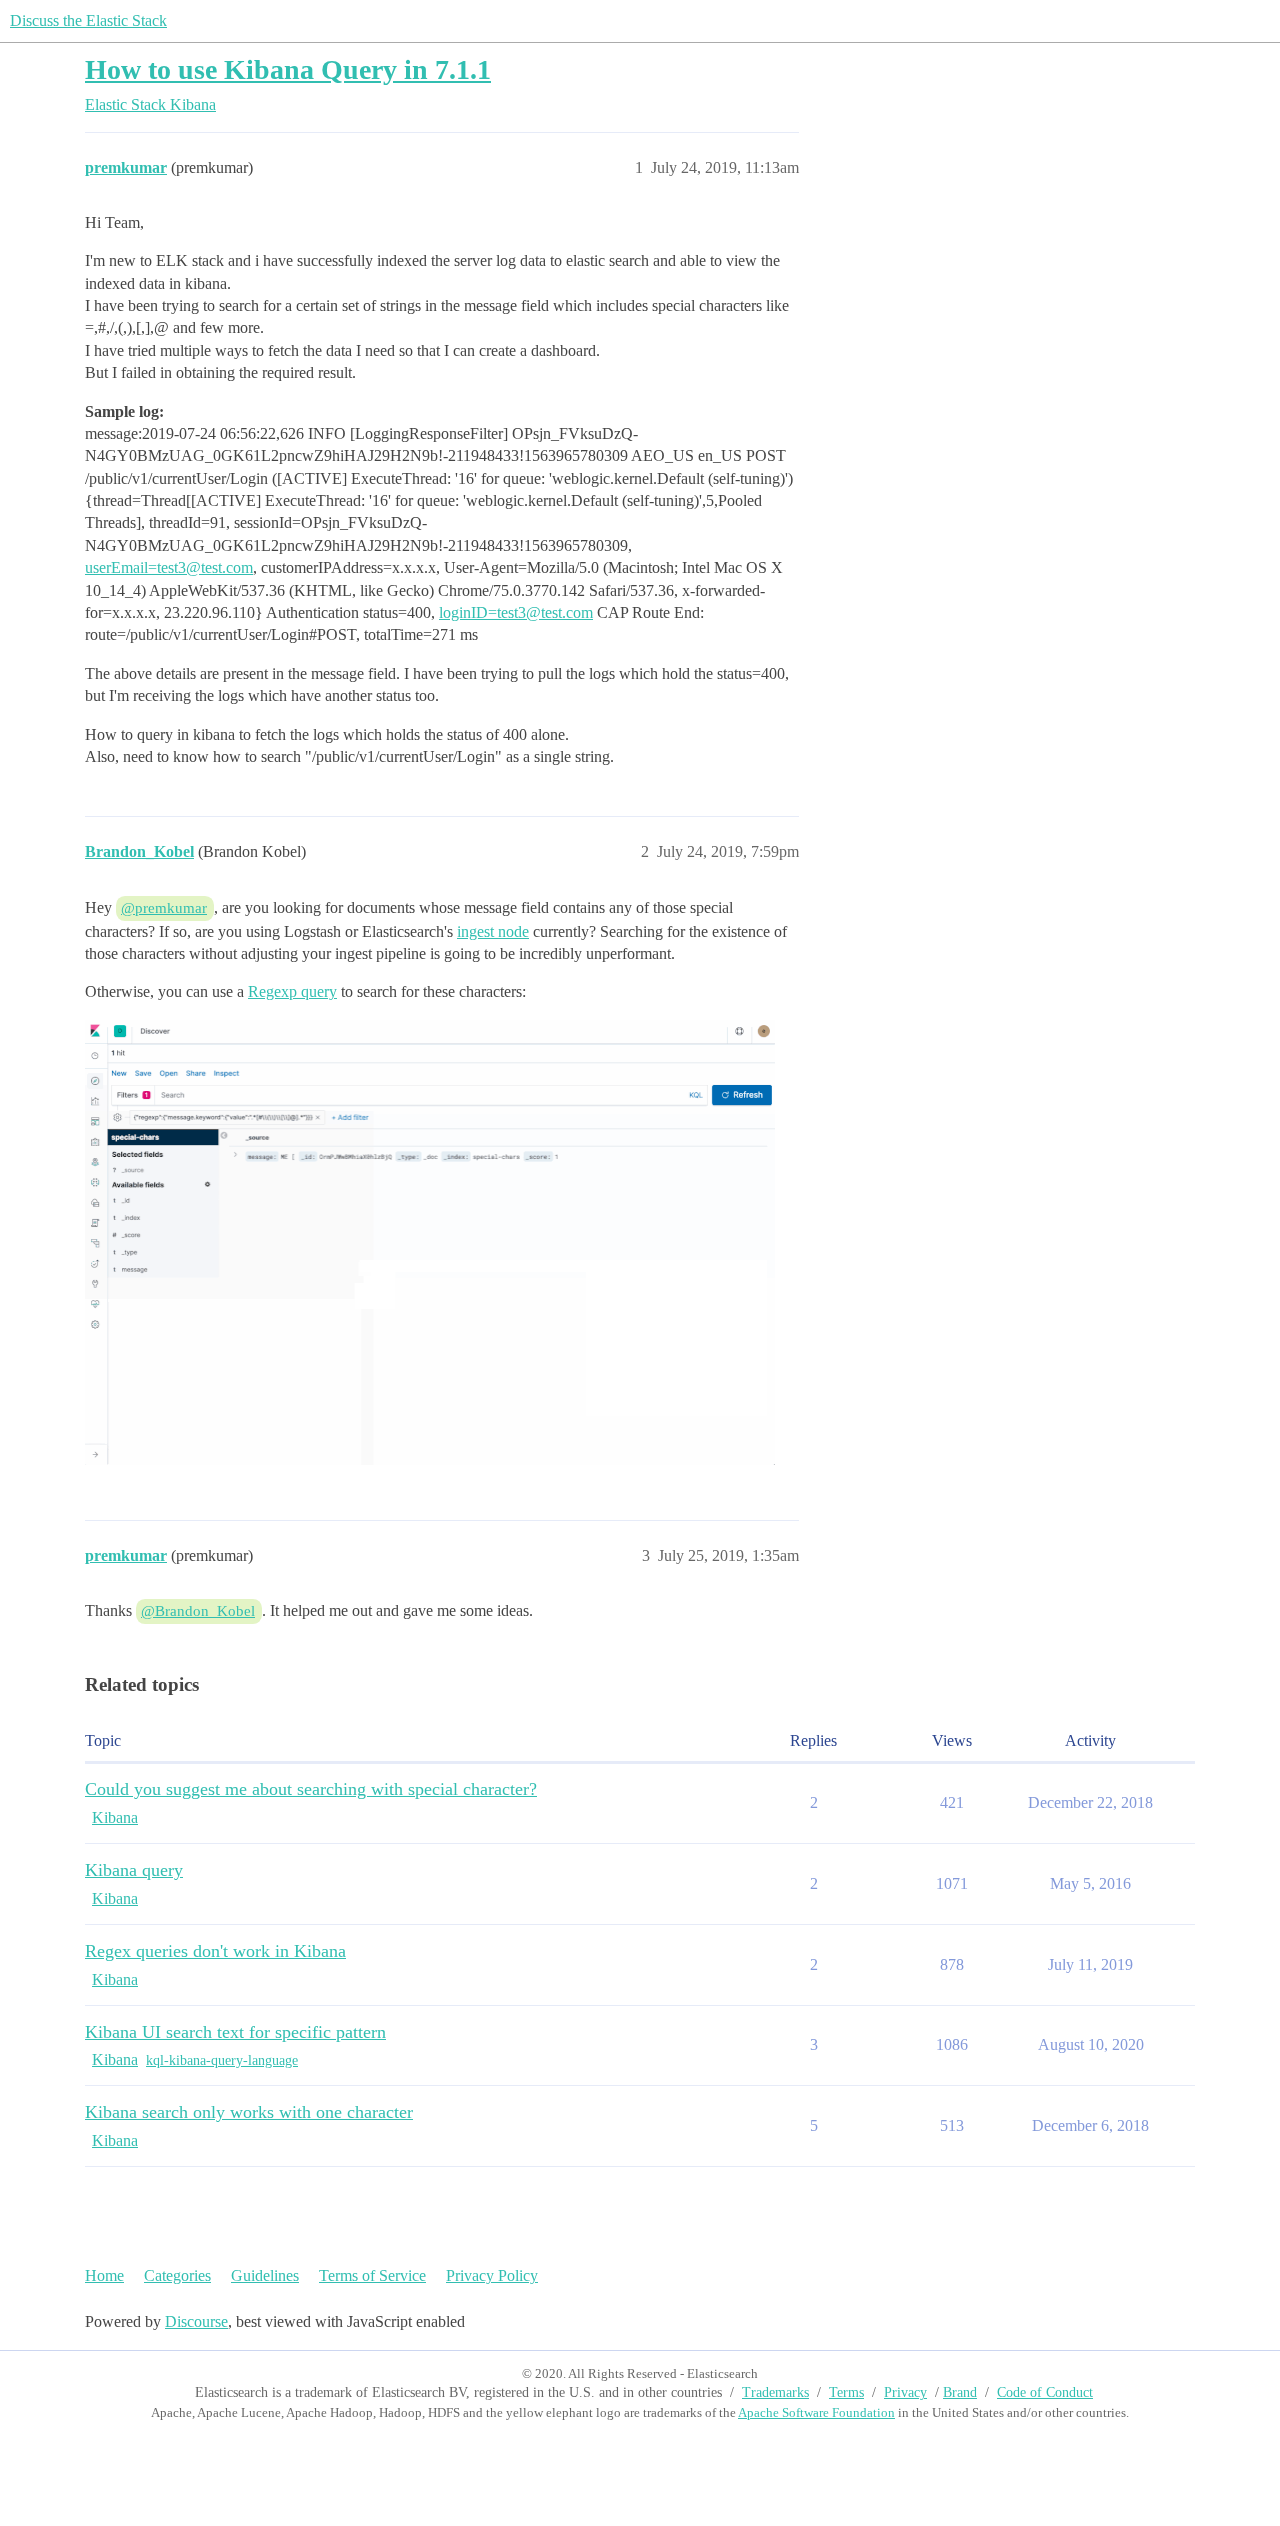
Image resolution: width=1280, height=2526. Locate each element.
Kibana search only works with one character (249, 2112)
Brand (960, 2392)
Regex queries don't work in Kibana (215, 1951)
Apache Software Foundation (816, 2412)
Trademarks (775, 2392)
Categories (177, 2275)
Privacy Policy (492, 2275)
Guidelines (265, 2275)
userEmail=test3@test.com (169, 567)
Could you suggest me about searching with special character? (311, 1789)
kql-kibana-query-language (222, 2060)
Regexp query (292, 991)
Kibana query (134, 1870)
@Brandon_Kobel (198, 1611)
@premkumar (164, 908)
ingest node (493, 931)
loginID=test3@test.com (516, 612)
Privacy (905, 2392)
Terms (846, 2392)
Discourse (196, 2321)
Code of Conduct (1045, 2392)
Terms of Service (372, 2275)
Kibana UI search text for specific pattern (235, 2032)
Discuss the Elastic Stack (88, 20)
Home (104, 2275)
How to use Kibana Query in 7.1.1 (288, 69)
